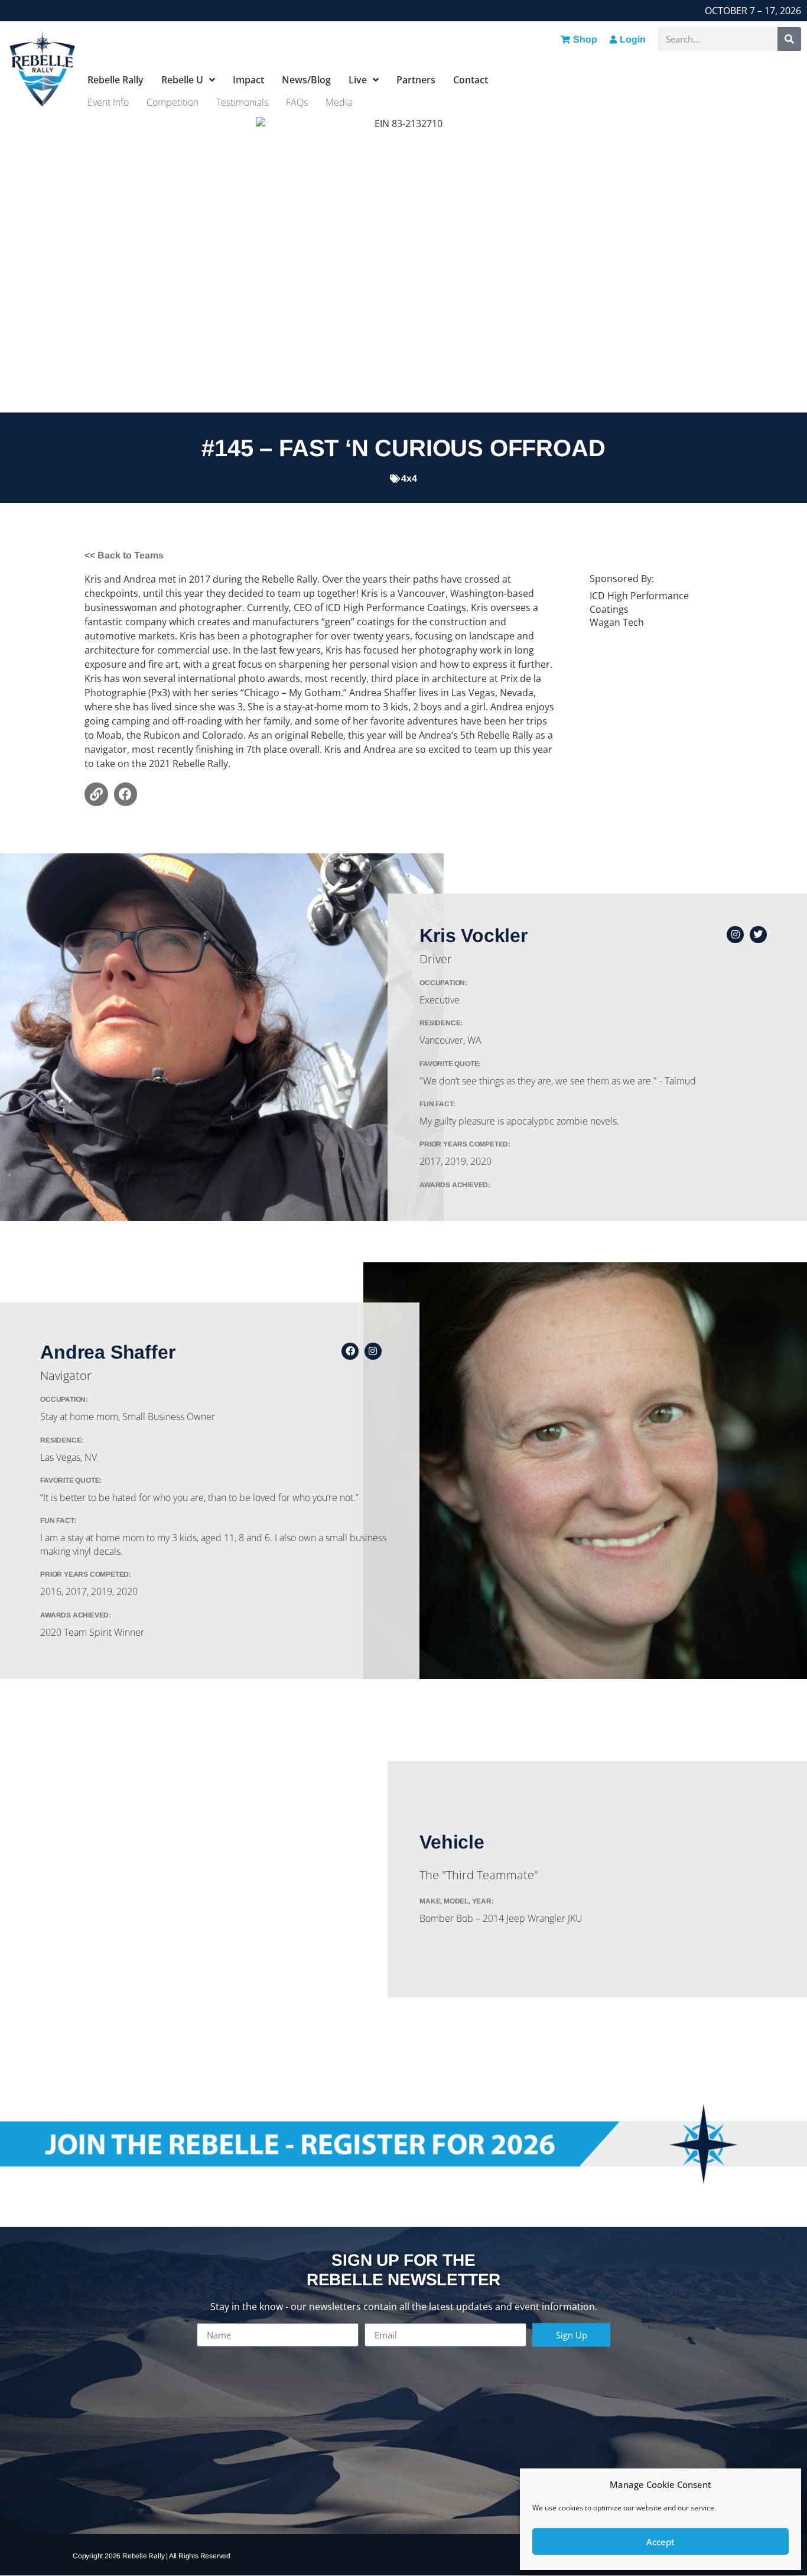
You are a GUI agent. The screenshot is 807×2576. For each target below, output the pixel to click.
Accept (660, 2542)
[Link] (96, 794)
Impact (248, 80)
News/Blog (306, 80)
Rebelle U (182, 80)
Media (339, 102)
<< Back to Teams (124, 555)
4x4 (409, 478)
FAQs (297, 102)
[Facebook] (126, 794)
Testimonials (242, 102)
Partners (416, 80)
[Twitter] (758, 935)
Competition (173, 102)
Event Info (108, 102)
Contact (471, 80)
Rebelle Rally (115, 80)
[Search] (789, 39)
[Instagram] (735, 935)
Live (358, 80)
